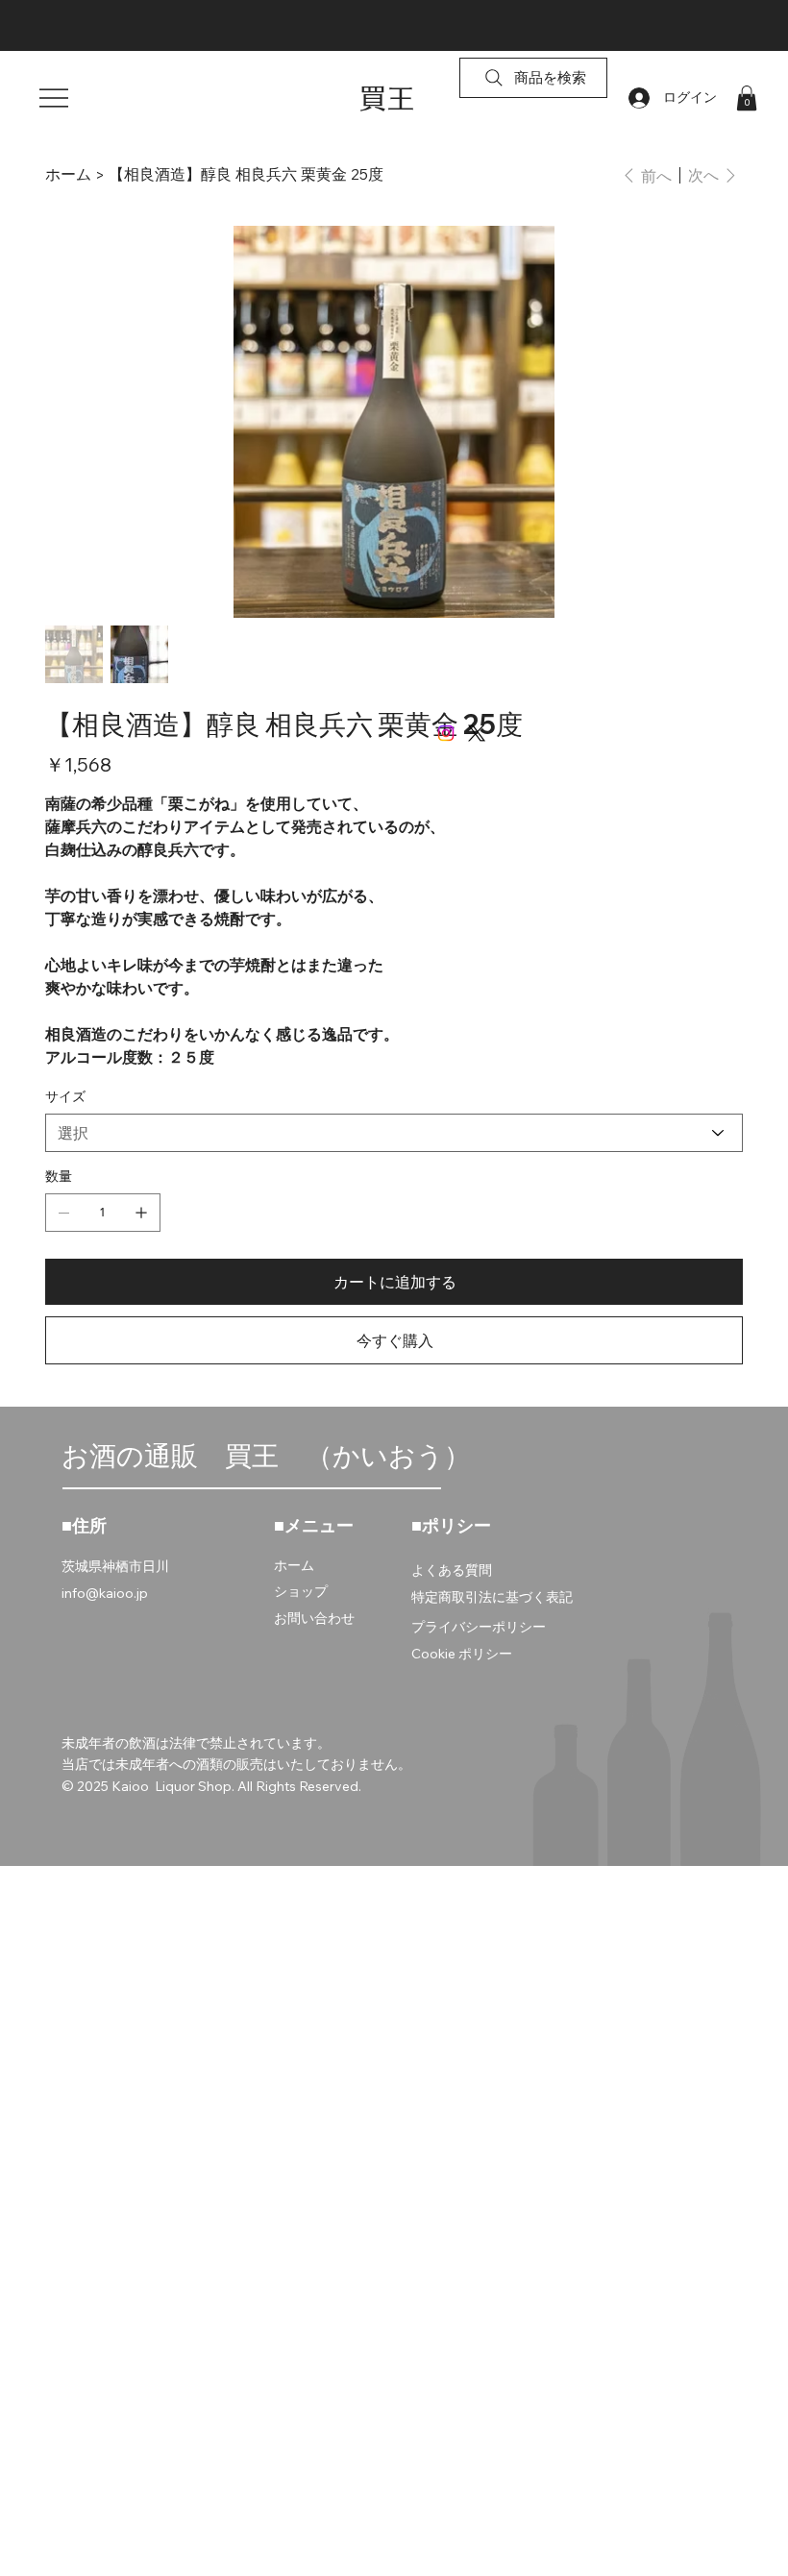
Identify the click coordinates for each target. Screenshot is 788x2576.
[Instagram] (446, 733)
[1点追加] (141, 1213)
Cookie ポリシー (462, 1654)
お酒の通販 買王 (184, 1455)
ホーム (294, 1565)
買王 (387, 98)
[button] (747, 98)
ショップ (301, 1591)
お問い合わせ (314, 1618)
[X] (477, 733)
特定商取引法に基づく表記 (492, 1597)
